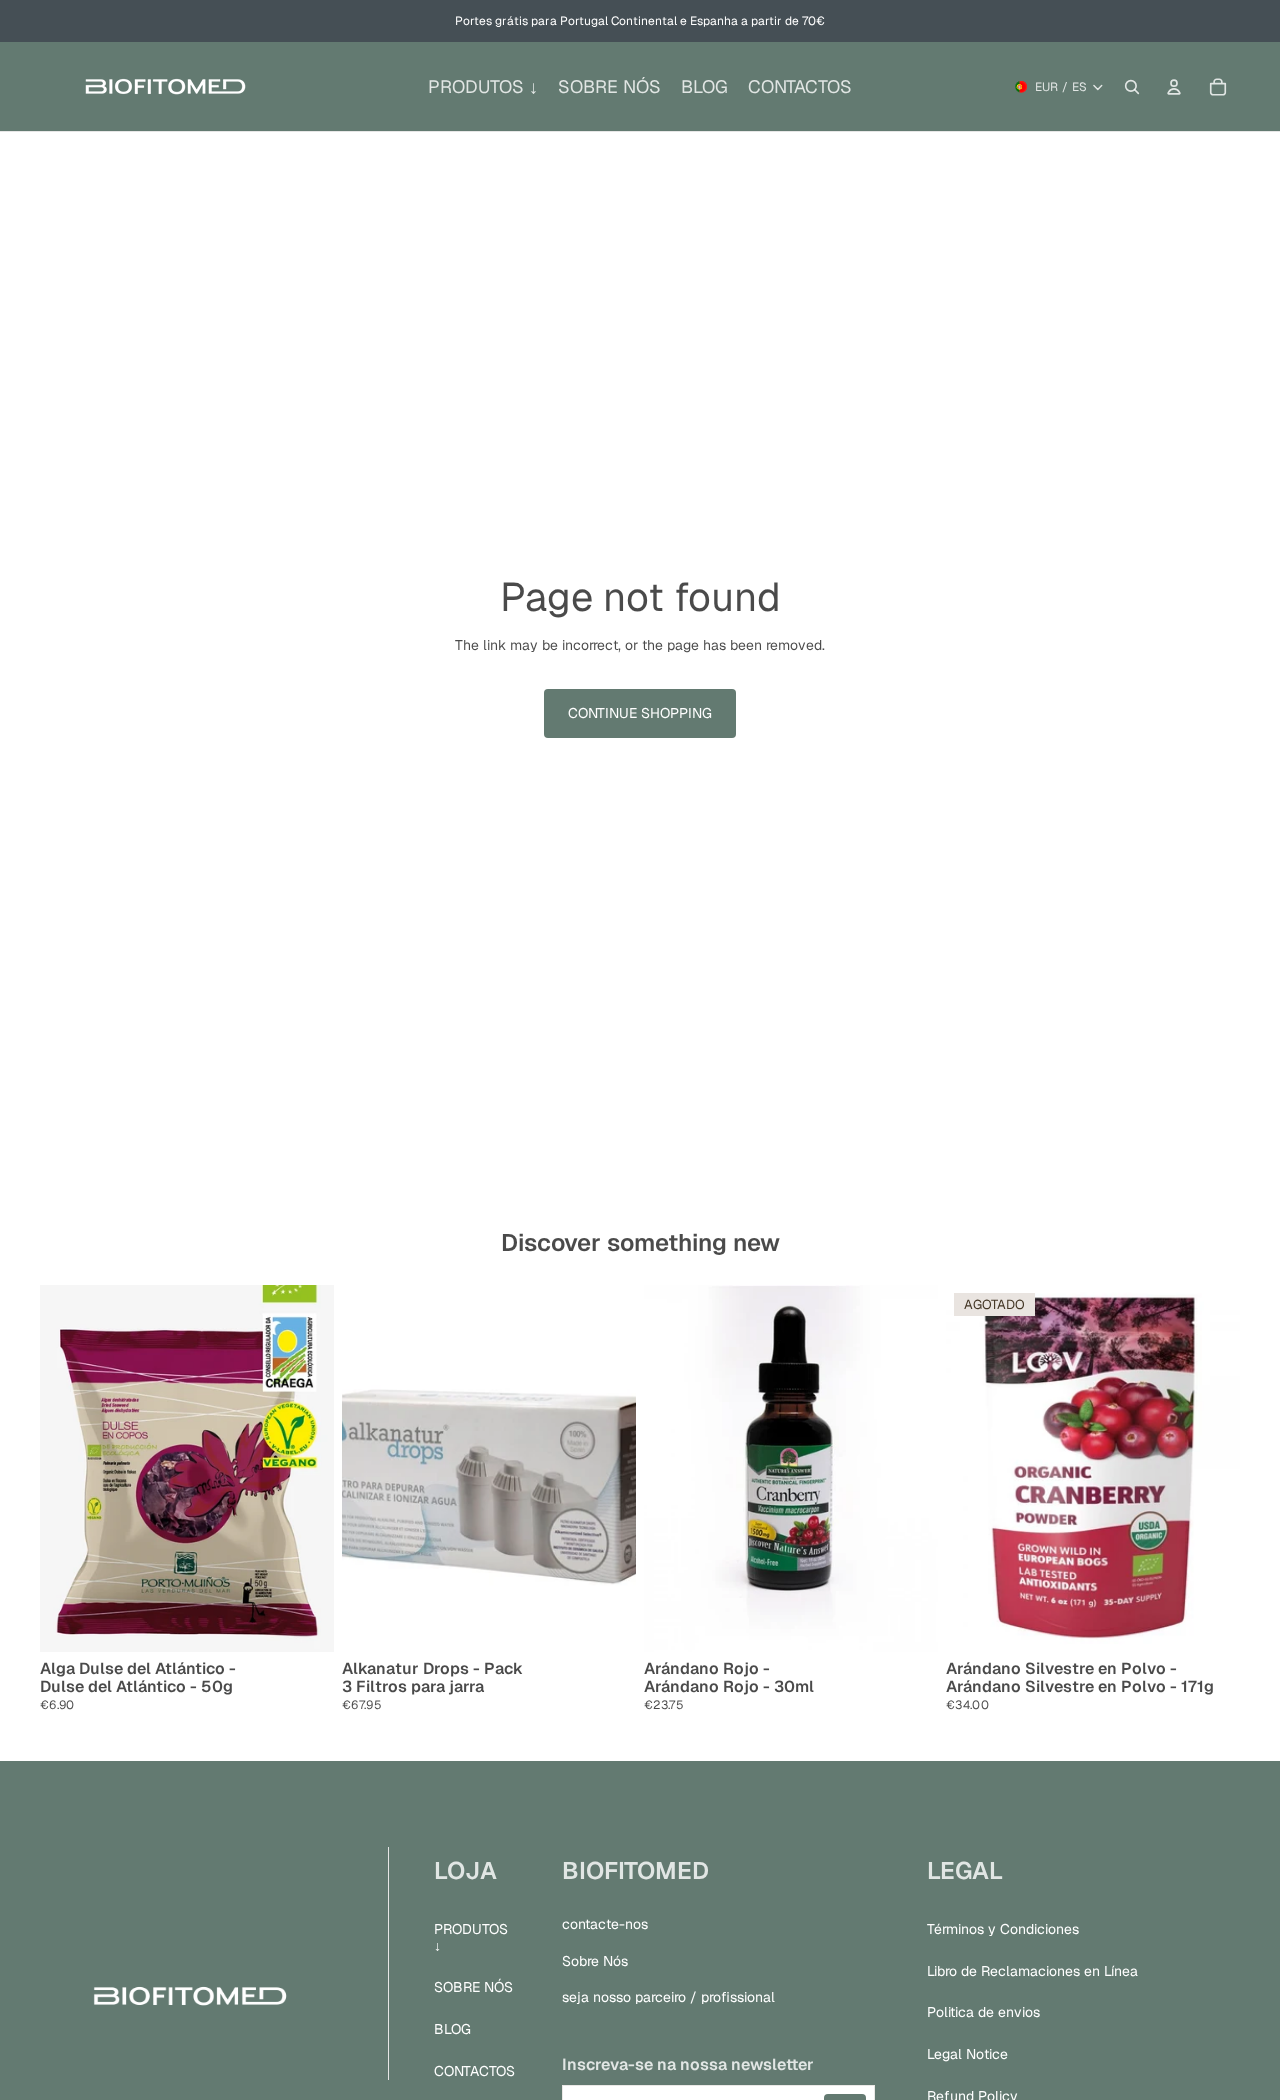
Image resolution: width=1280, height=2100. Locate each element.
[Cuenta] (1174, 87)
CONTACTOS (474, 2071)
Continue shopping (640, 713)
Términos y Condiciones (1003, 1928)
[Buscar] (1132, 87)
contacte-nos (605, 1923)
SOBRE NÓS (473, 1987)
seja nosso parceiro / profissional (668, 1997)
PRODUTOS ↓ (471, 1936)
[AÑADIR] (303, 1621)
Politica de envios (983, 2012)
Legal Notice (967, 2054)
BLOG (452, 2029)
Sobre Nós (595, 1960)
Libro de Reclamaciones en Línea (1032, 1970)
